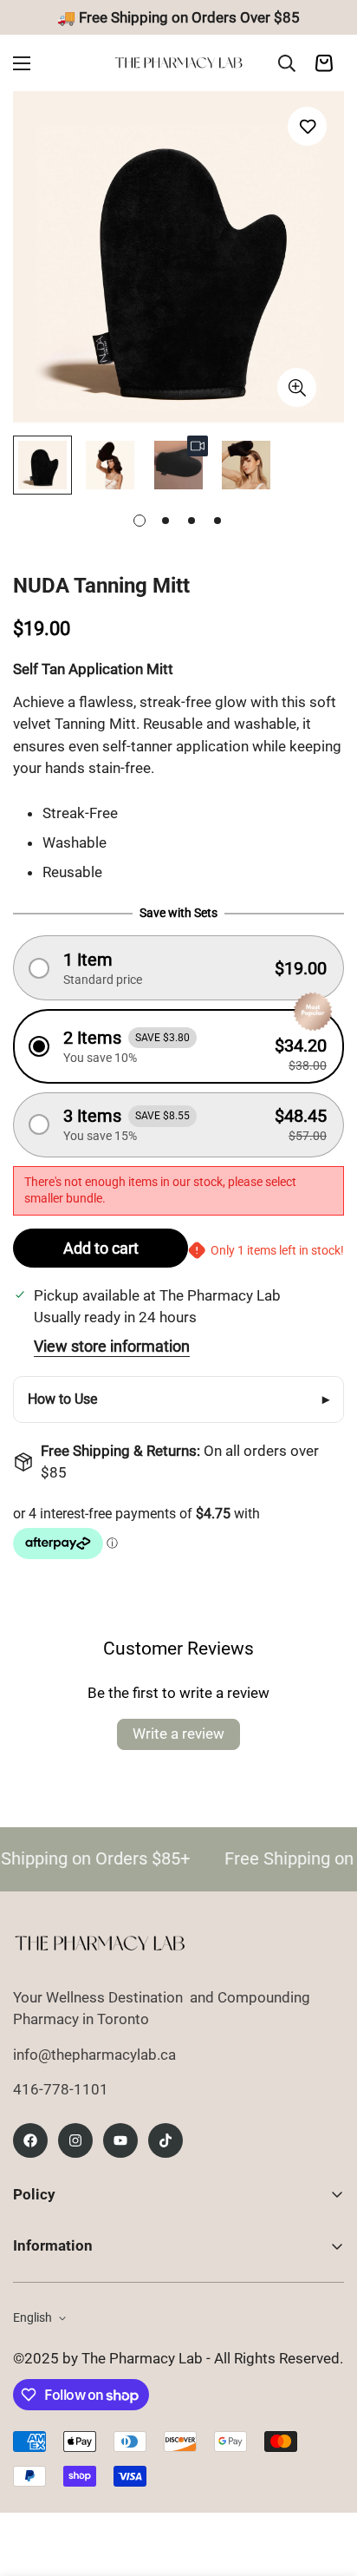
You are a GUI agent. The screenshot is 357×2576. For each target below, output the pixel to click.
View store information (112, 1346)
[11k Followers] (75, 2140)
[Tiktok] (166, 2140)
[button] (178, 968)
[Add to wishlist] (307, 126)
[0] (324, 63)
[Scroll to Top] (326, 2484)
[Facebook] (30, 2140)
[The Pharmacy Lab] (178, 63)
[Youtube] (120, 2140)
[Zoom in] (297, 387)
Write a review (178, 1734)
